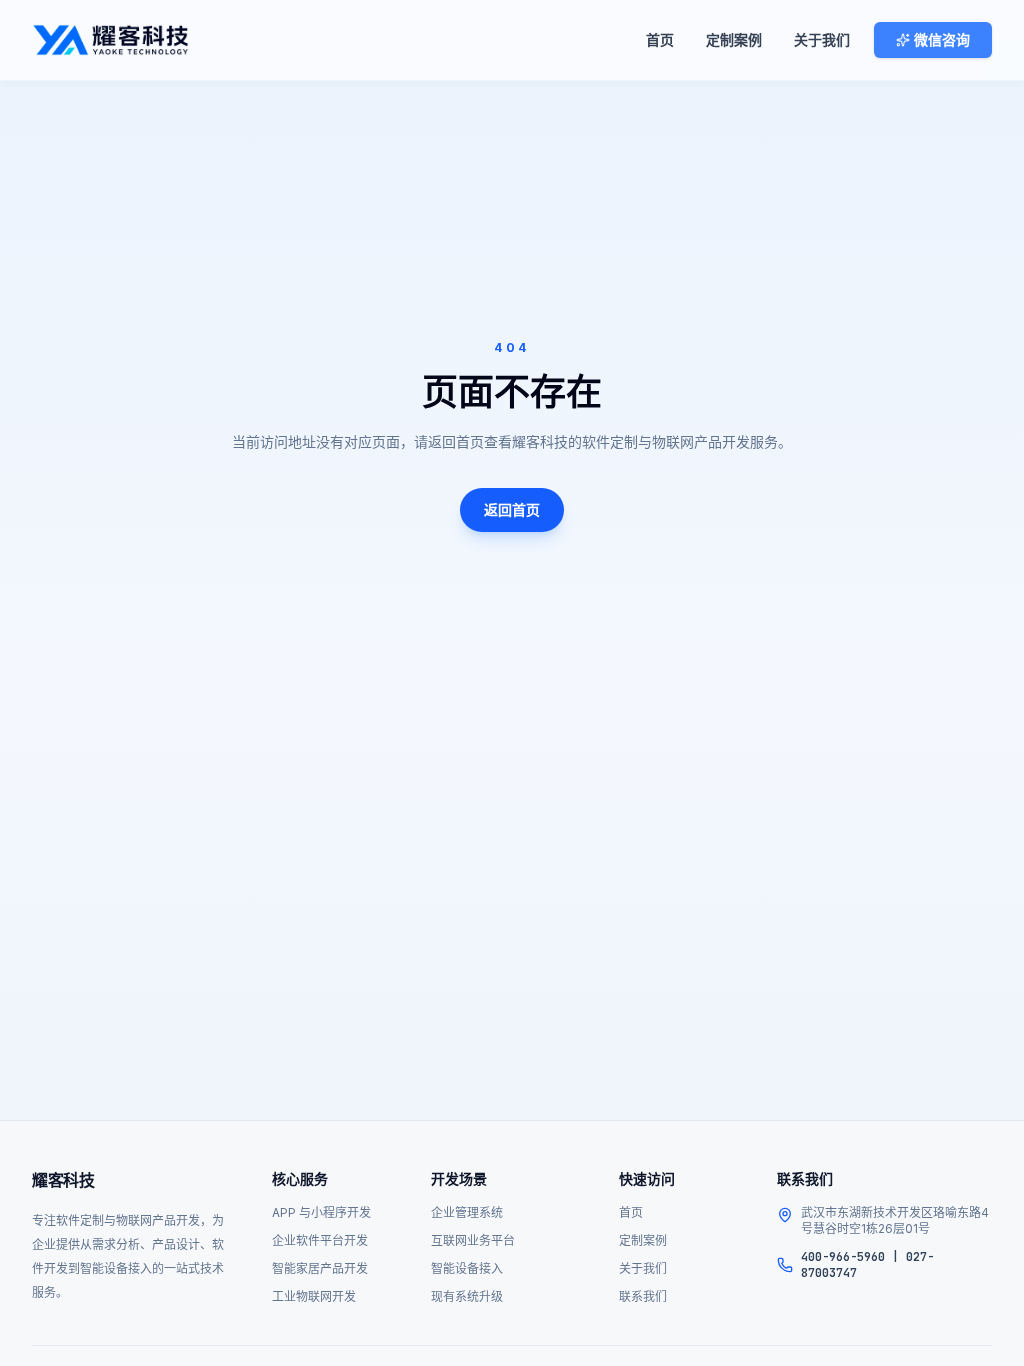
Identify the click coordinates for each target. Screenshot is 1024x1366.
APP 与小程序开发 (321, 1212)
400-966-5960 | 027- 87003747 (867, 1265)
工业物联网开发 (314, 1296)
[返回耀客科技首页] (110, 40)
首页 (660, 39)
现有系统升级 (467, 1296)
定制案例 (734, 39)
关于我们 (822, 39)
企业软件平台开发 (320, 1240)
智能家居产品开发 (320, 1268)
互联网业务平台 (473, 1240)
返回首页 (512, 509)
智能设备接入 (467, 1268)
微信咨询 (942, 39)
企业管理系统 (467, 1212)
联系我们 (643, 1296)
